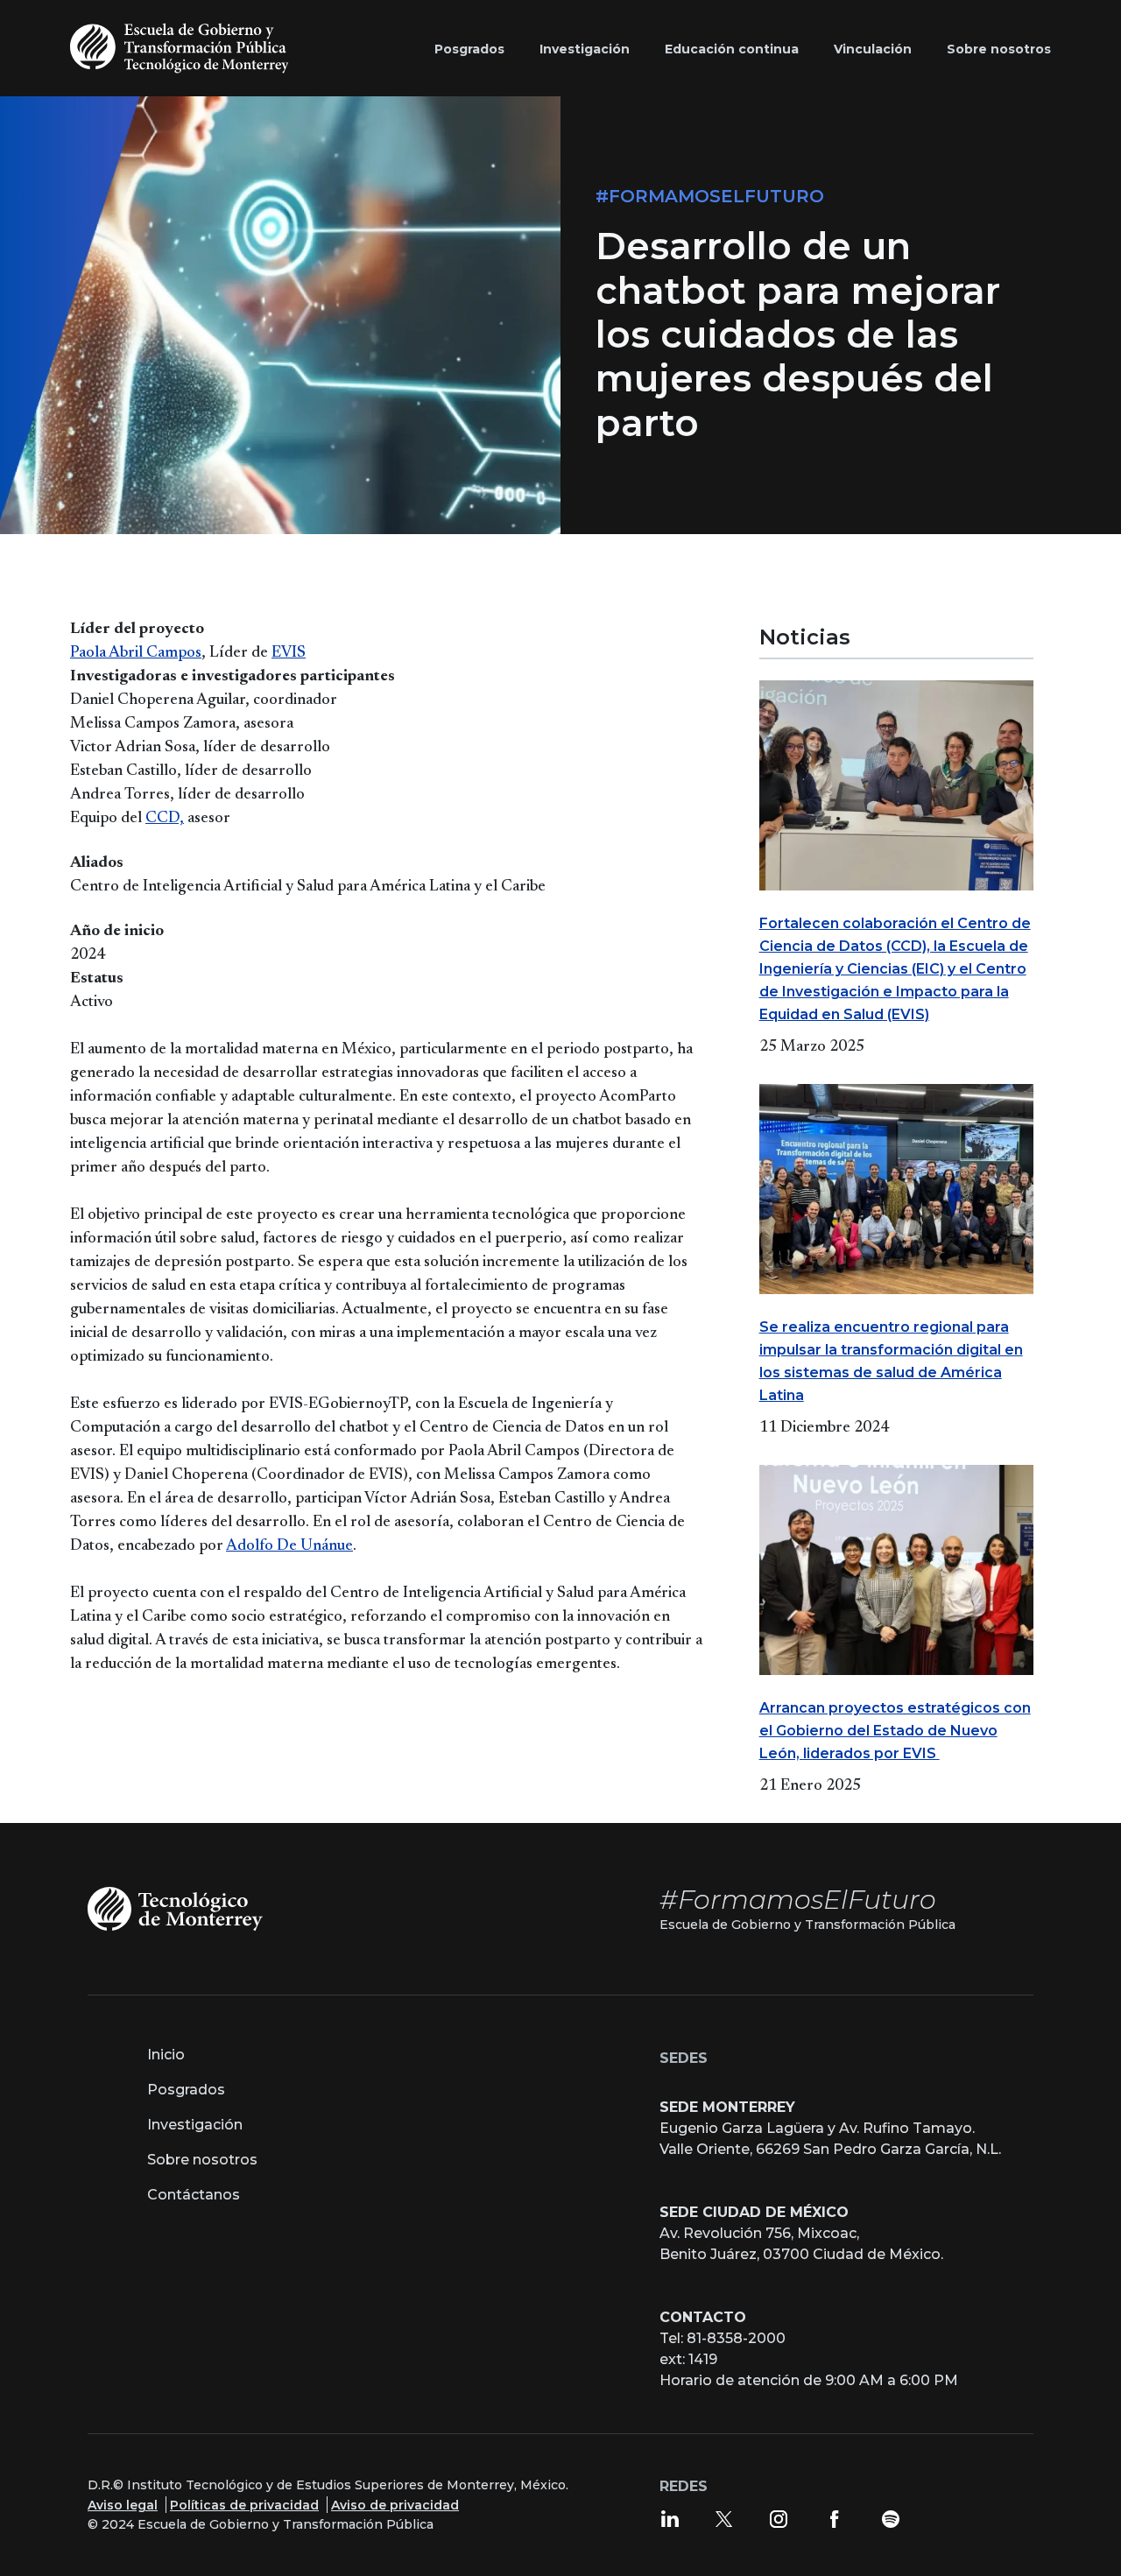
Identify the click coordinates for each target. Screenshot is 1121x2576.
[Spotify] (891, 2518)
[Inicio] (183, 48)
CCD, (165, 819)
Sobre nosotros (202, 2160)
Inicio (166, 2055)
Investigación (195, 2125)
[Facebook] (835, 2518)
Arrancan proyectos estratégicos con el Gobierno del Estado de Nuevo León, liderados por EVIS (895, 1731)
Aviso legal (123, 2505)
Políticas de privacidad (244, 2505)
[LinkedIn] (670, 2518)
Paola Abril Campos (136, 653)
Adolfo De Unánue (289, 1546)
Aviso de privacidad (395, 2505)
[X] (724, 2518)
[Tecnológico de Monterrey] (175, 1907)
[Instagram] (779, 2518)
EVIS (289, 653)
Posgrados (186, 2090)
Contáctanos (194, 2195)
